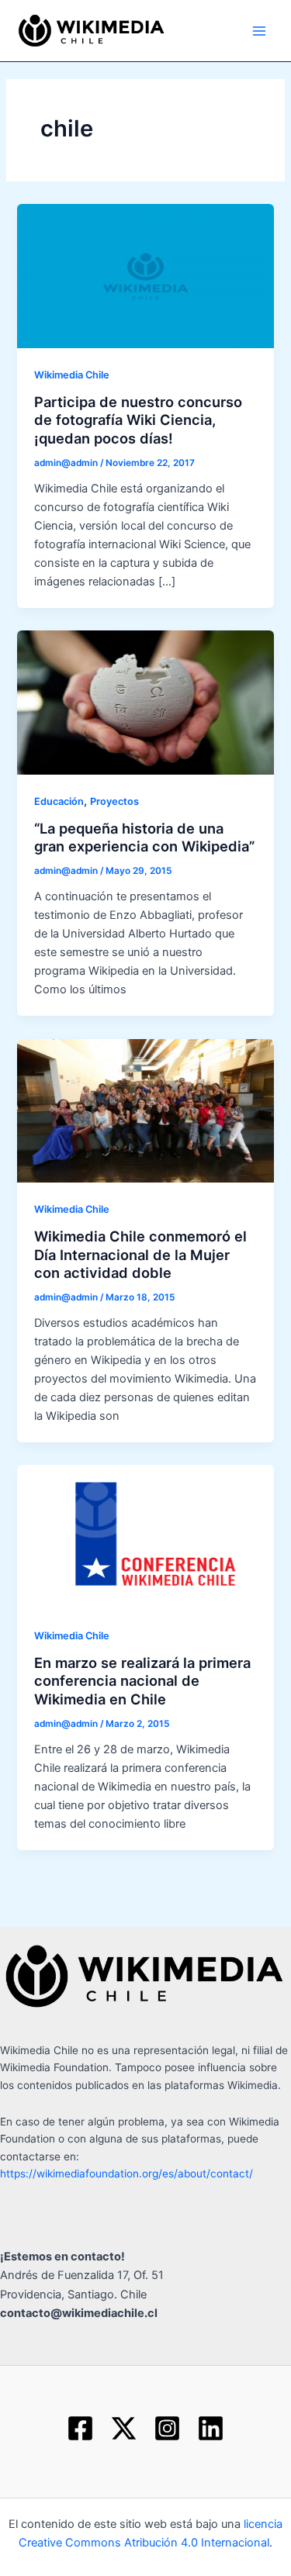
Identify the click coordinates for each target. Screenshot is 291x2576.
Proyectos (114, 801)
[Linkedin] (211, 2428)
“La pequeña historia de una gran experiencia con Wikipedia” (144, 837)
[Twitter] (124, 2428)
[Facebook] (80, 2428)
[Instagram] (167, 2428)
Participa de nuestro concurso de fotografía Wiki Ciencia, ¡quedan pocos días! (138, 420)
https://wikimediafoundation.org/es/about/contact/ (126, 2174)
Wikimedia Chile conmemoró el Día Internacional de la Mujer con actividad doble (140, 1254)
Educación (59, 801)
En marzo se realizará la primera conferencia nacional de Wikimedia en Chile (142, 1681)
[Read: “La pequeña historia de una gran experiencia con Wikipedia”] (145, 702)
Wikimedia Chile (72, 375)
